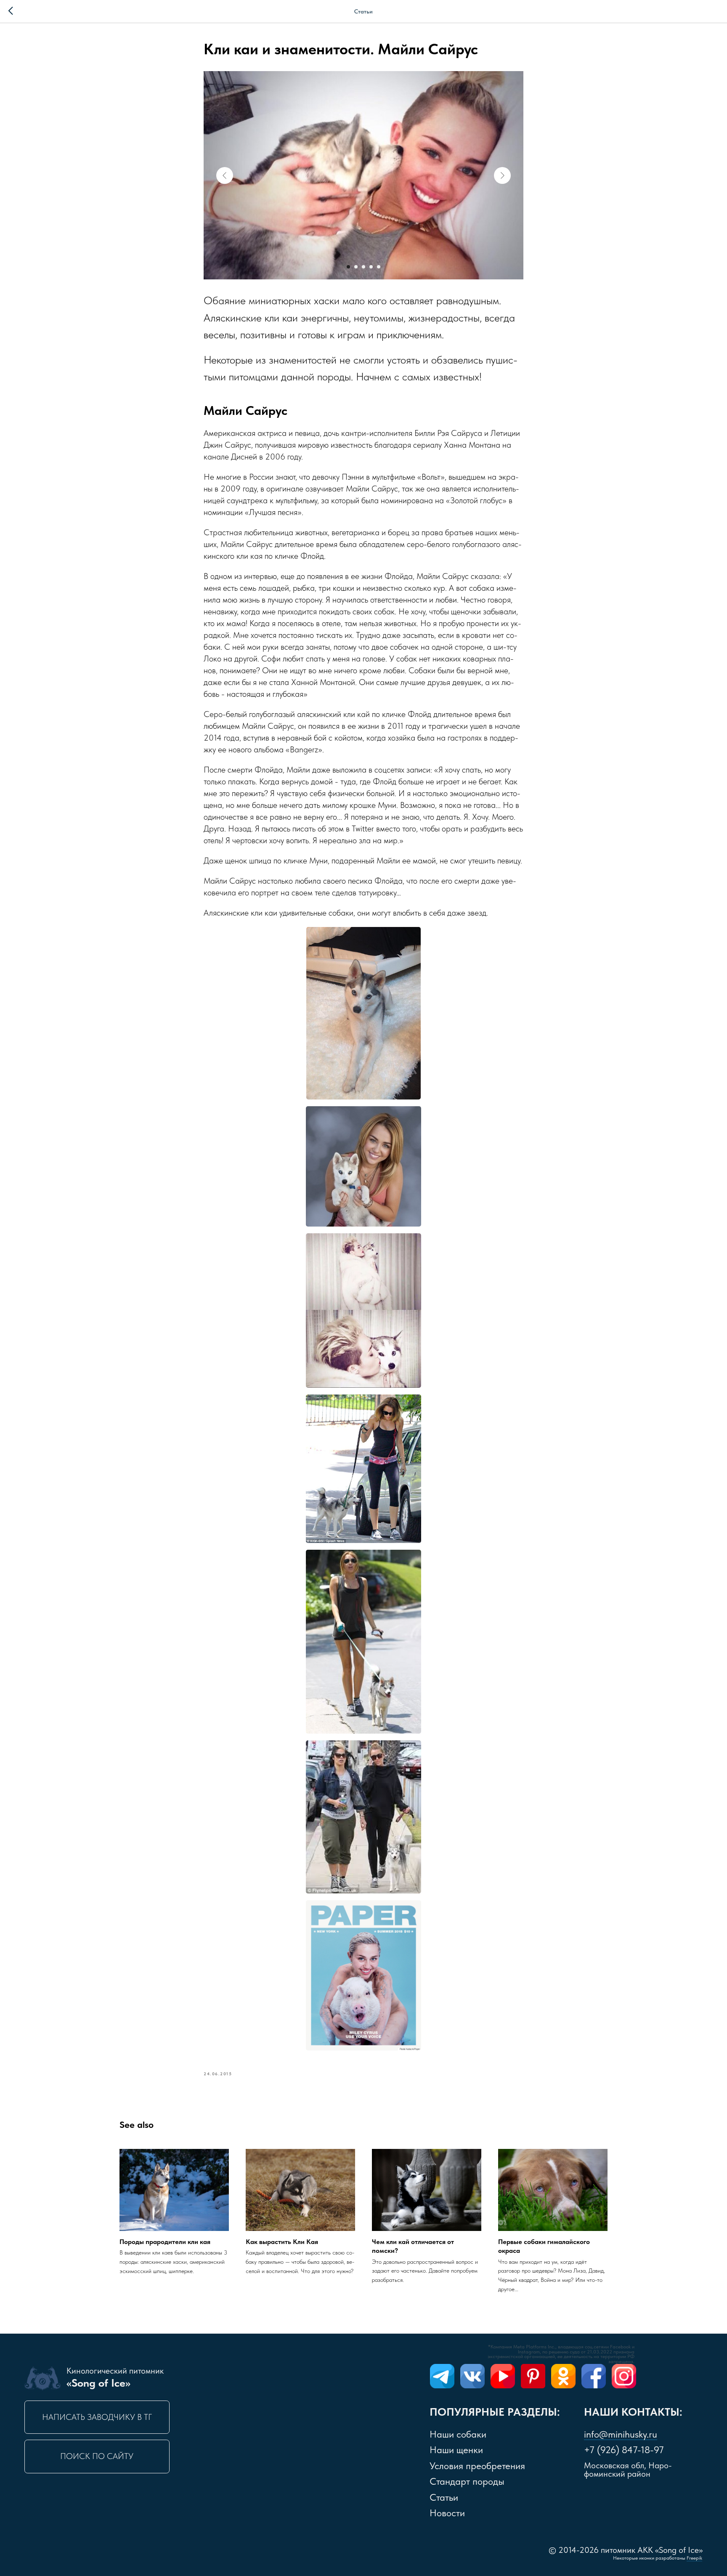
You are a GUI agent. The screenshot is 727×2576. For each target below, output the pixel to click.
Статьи (444, 2497)
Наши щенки (456, 2450)
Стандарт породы (467, 2481)
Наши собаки (458, 2434)
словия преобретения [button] (477, 2466)
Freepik (694, 2558)
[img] (442, 2376)
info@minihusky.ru (621, 2434)
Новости (447, 2513)
